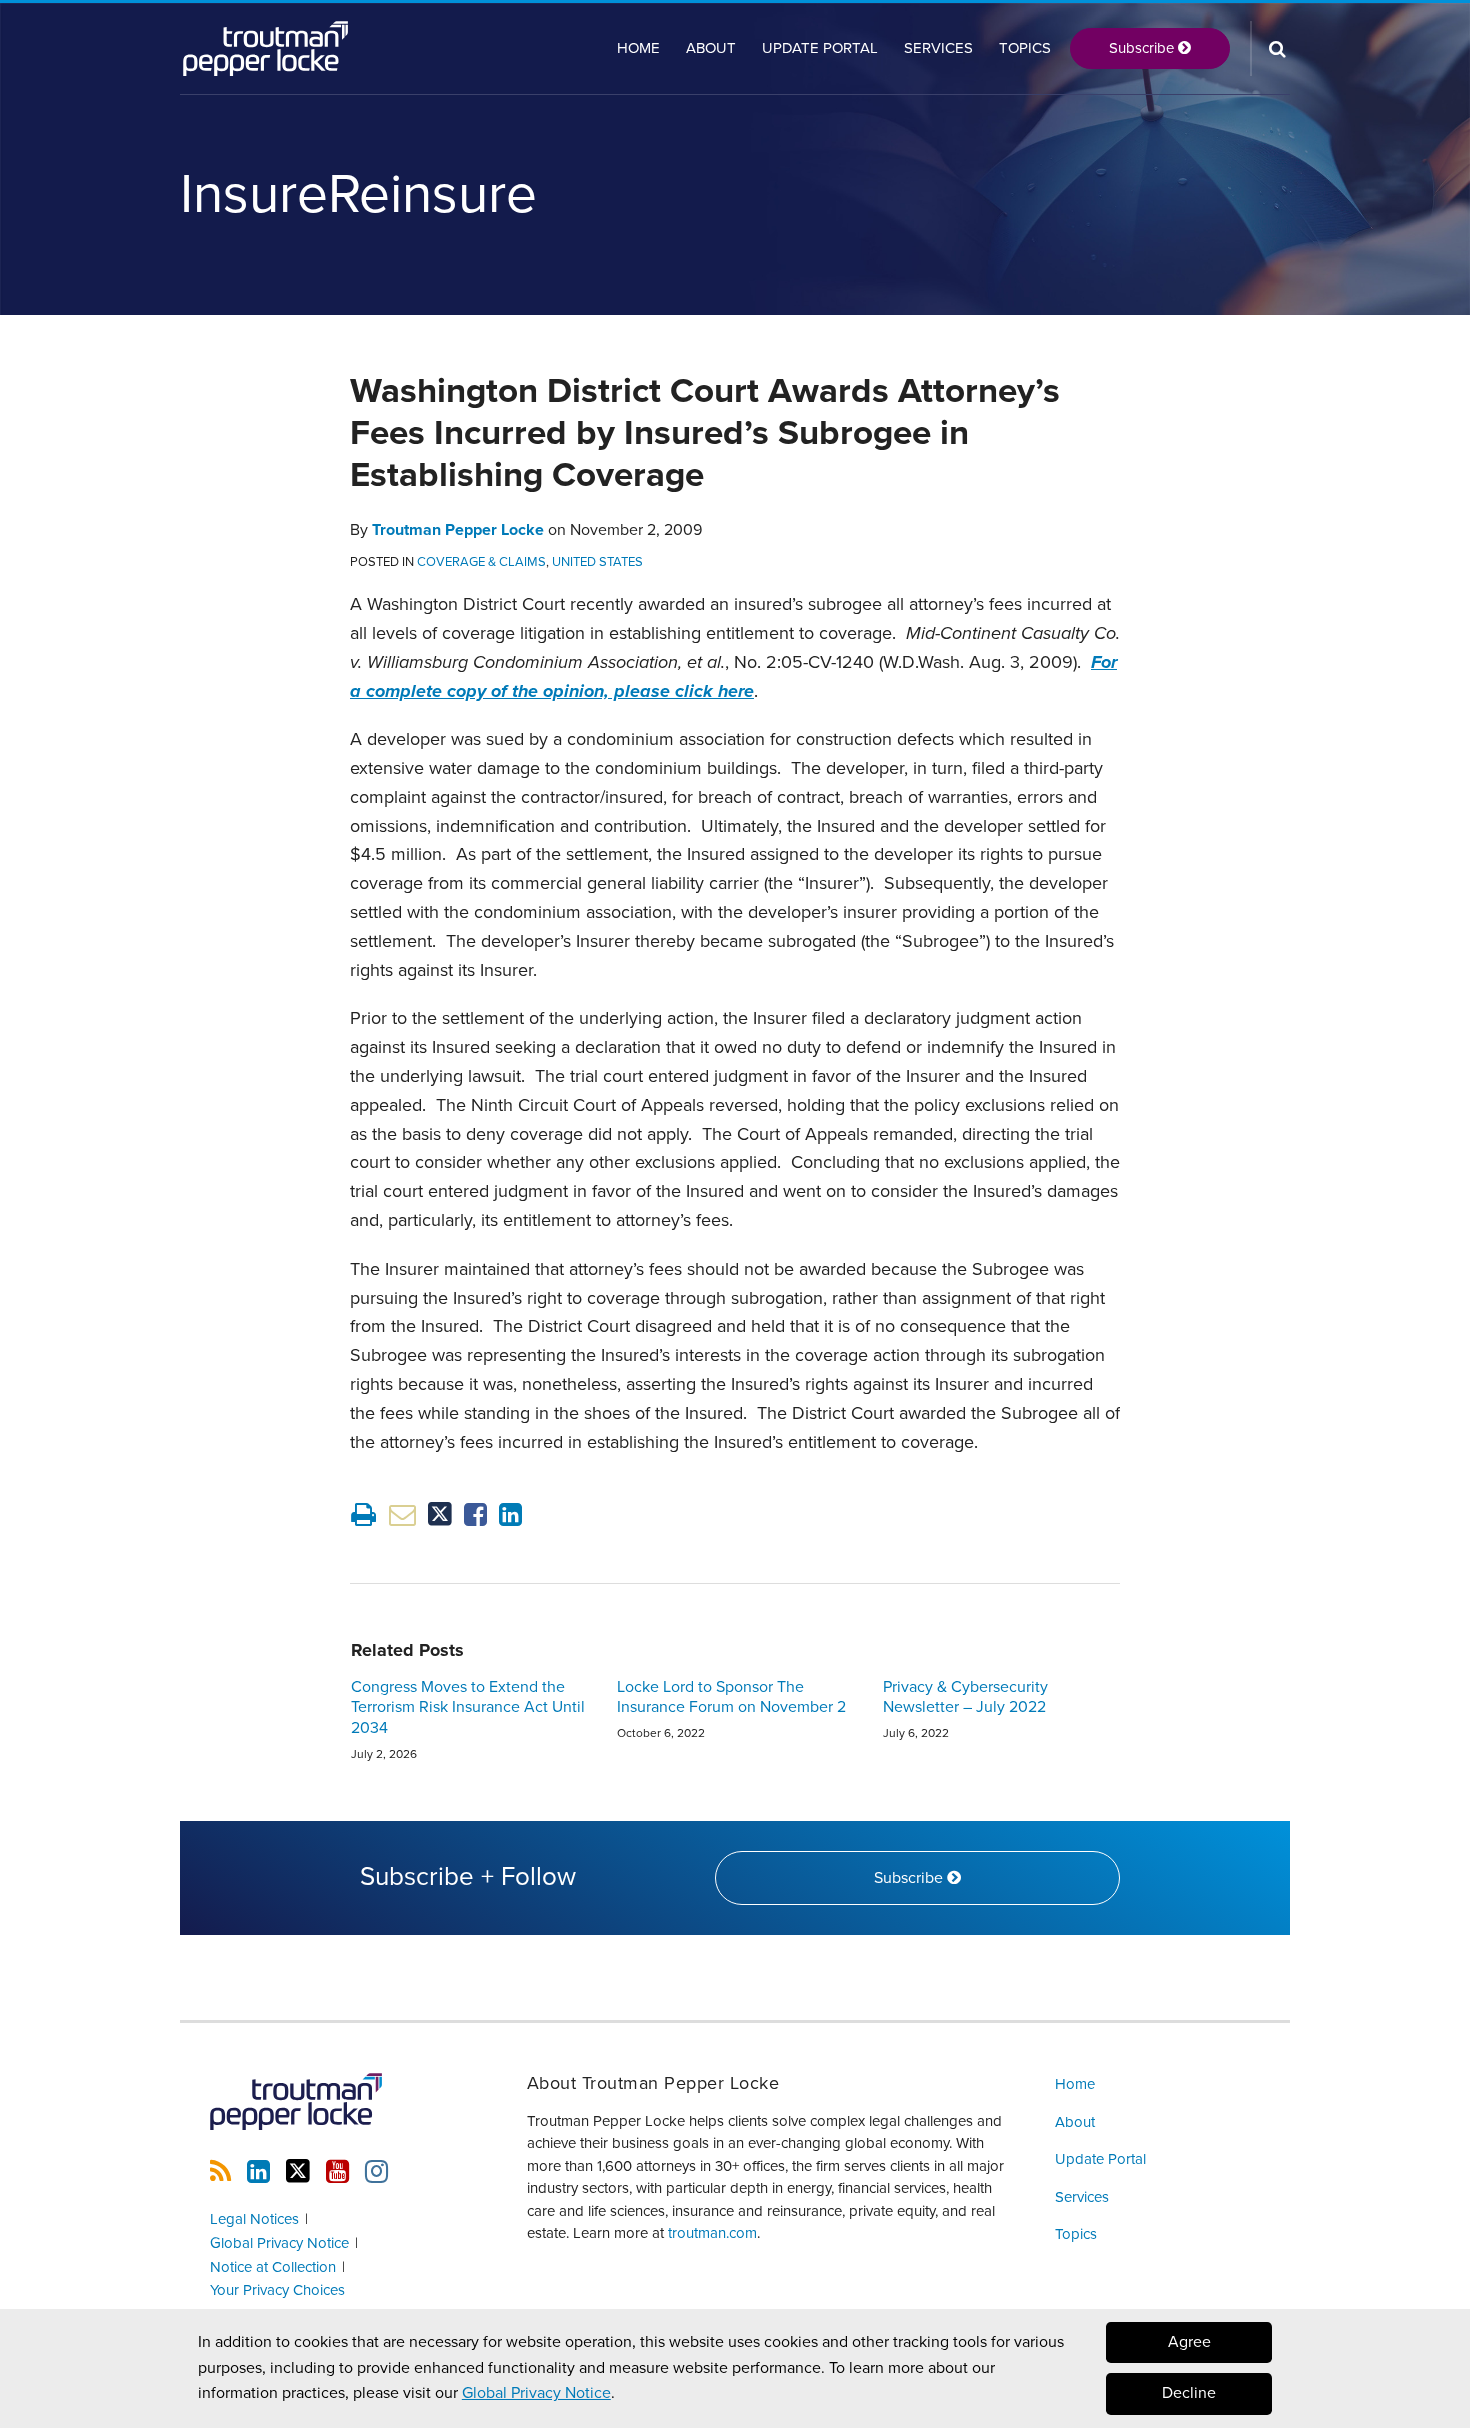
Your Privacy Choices (277, 2290)
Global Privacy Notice (536, 2393)
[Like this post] (475, 1514)
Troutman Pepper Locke (458, 530)
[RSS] (220, 2172)
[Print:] (363, 1515)
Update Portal (820, 48)
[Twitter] (298, 2171)
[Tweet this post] (440, 1514)
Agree (1189, 2342)
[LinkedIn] (258, 2172)
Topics (1025, 48)
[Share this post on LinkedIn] (510, 1514)
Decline (1189, 2394)
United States (597, 562)
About (711, 48)
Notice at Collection (273, 2267)
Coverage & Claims (481, 562)
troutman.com (712, 2233)
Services (938, 48)
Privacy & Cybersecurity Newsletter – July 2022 (965, 1697)
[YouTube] (337, 2172)
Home (638, 48)
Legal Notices (254, 2219)
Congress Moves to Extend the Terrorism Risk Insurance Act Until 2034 (468, 1708)
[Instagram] (376, 2172)
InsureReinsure (358, 195)
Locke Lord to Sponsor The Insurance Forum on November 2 (731, 1697)
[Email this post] (402, 1514)
